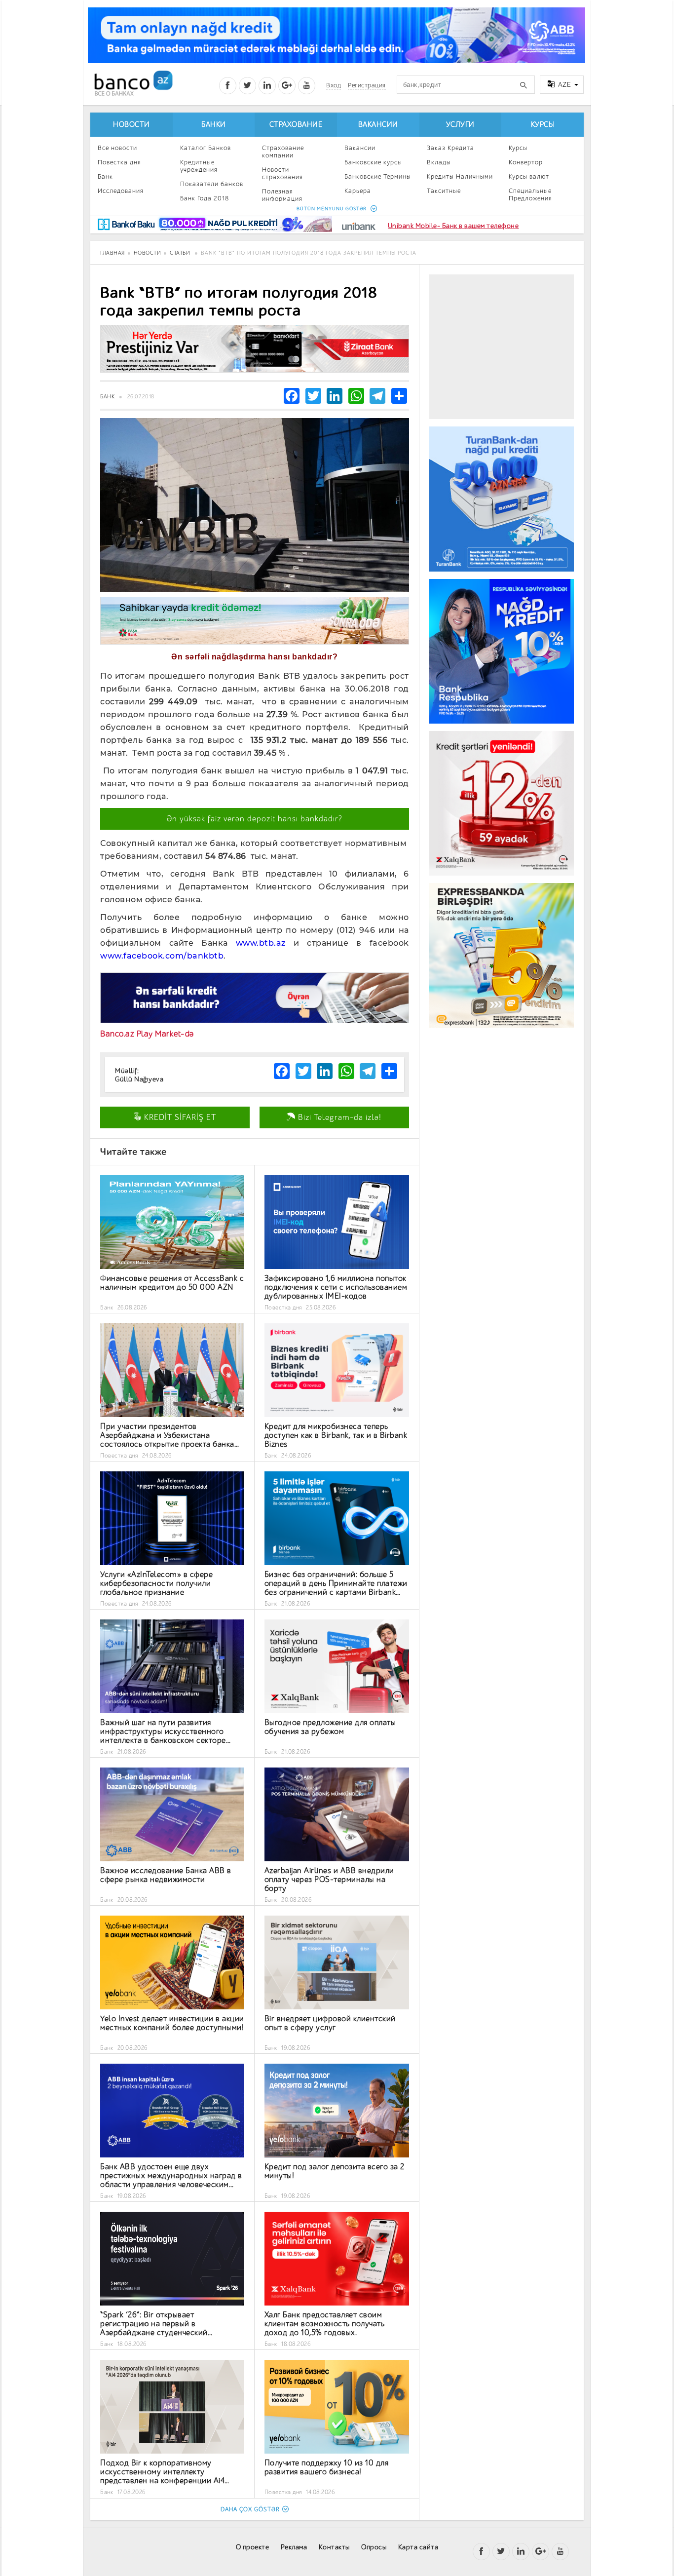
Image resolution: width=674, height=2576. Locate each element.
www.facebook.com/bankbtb (162, 956)
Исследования (121, 191)
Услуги (460, 125)
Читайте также (133, 1152)
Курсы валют (529, 176)
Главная (112, 253)
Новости (131, 125)
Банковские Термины (378, 176)
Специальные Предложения (530, 194)
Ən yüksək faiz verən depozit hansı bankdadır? (255, 819)
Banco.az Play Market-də (147, 1034)
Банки (214, 125)
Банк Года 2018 (205, 198)
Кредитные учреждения (199, 166)
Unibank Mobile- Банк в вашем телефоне (453, 226)
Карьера (358, 191)
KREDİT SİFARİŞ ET (179, 1117)
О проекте (253, 2547)
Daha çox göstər (250, 2509)
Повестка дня (119, 162)
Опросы (374, 2547)
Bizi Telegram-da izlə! (338, 1117)
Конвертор (526, 162)
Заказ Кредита (450, 148)
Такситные (444, 191)
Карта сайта (418, 2547)
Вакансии (378, 125)
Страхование (296, 125)
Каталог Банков (206, 148)
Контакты (334, 2547)
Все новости (117, 148)
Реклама (294, 2547)
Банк (105, 176)
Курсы (543, 125)
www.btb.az (261, 943)
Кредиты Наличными (460, 176)
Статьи (180, 253)
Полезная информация (282, 195)
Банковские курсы (373, 162)
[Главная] (133, 83)
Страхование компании (283, 152)
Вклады (439, 162)
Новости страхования (282, 173)
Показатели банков (212, 184)
